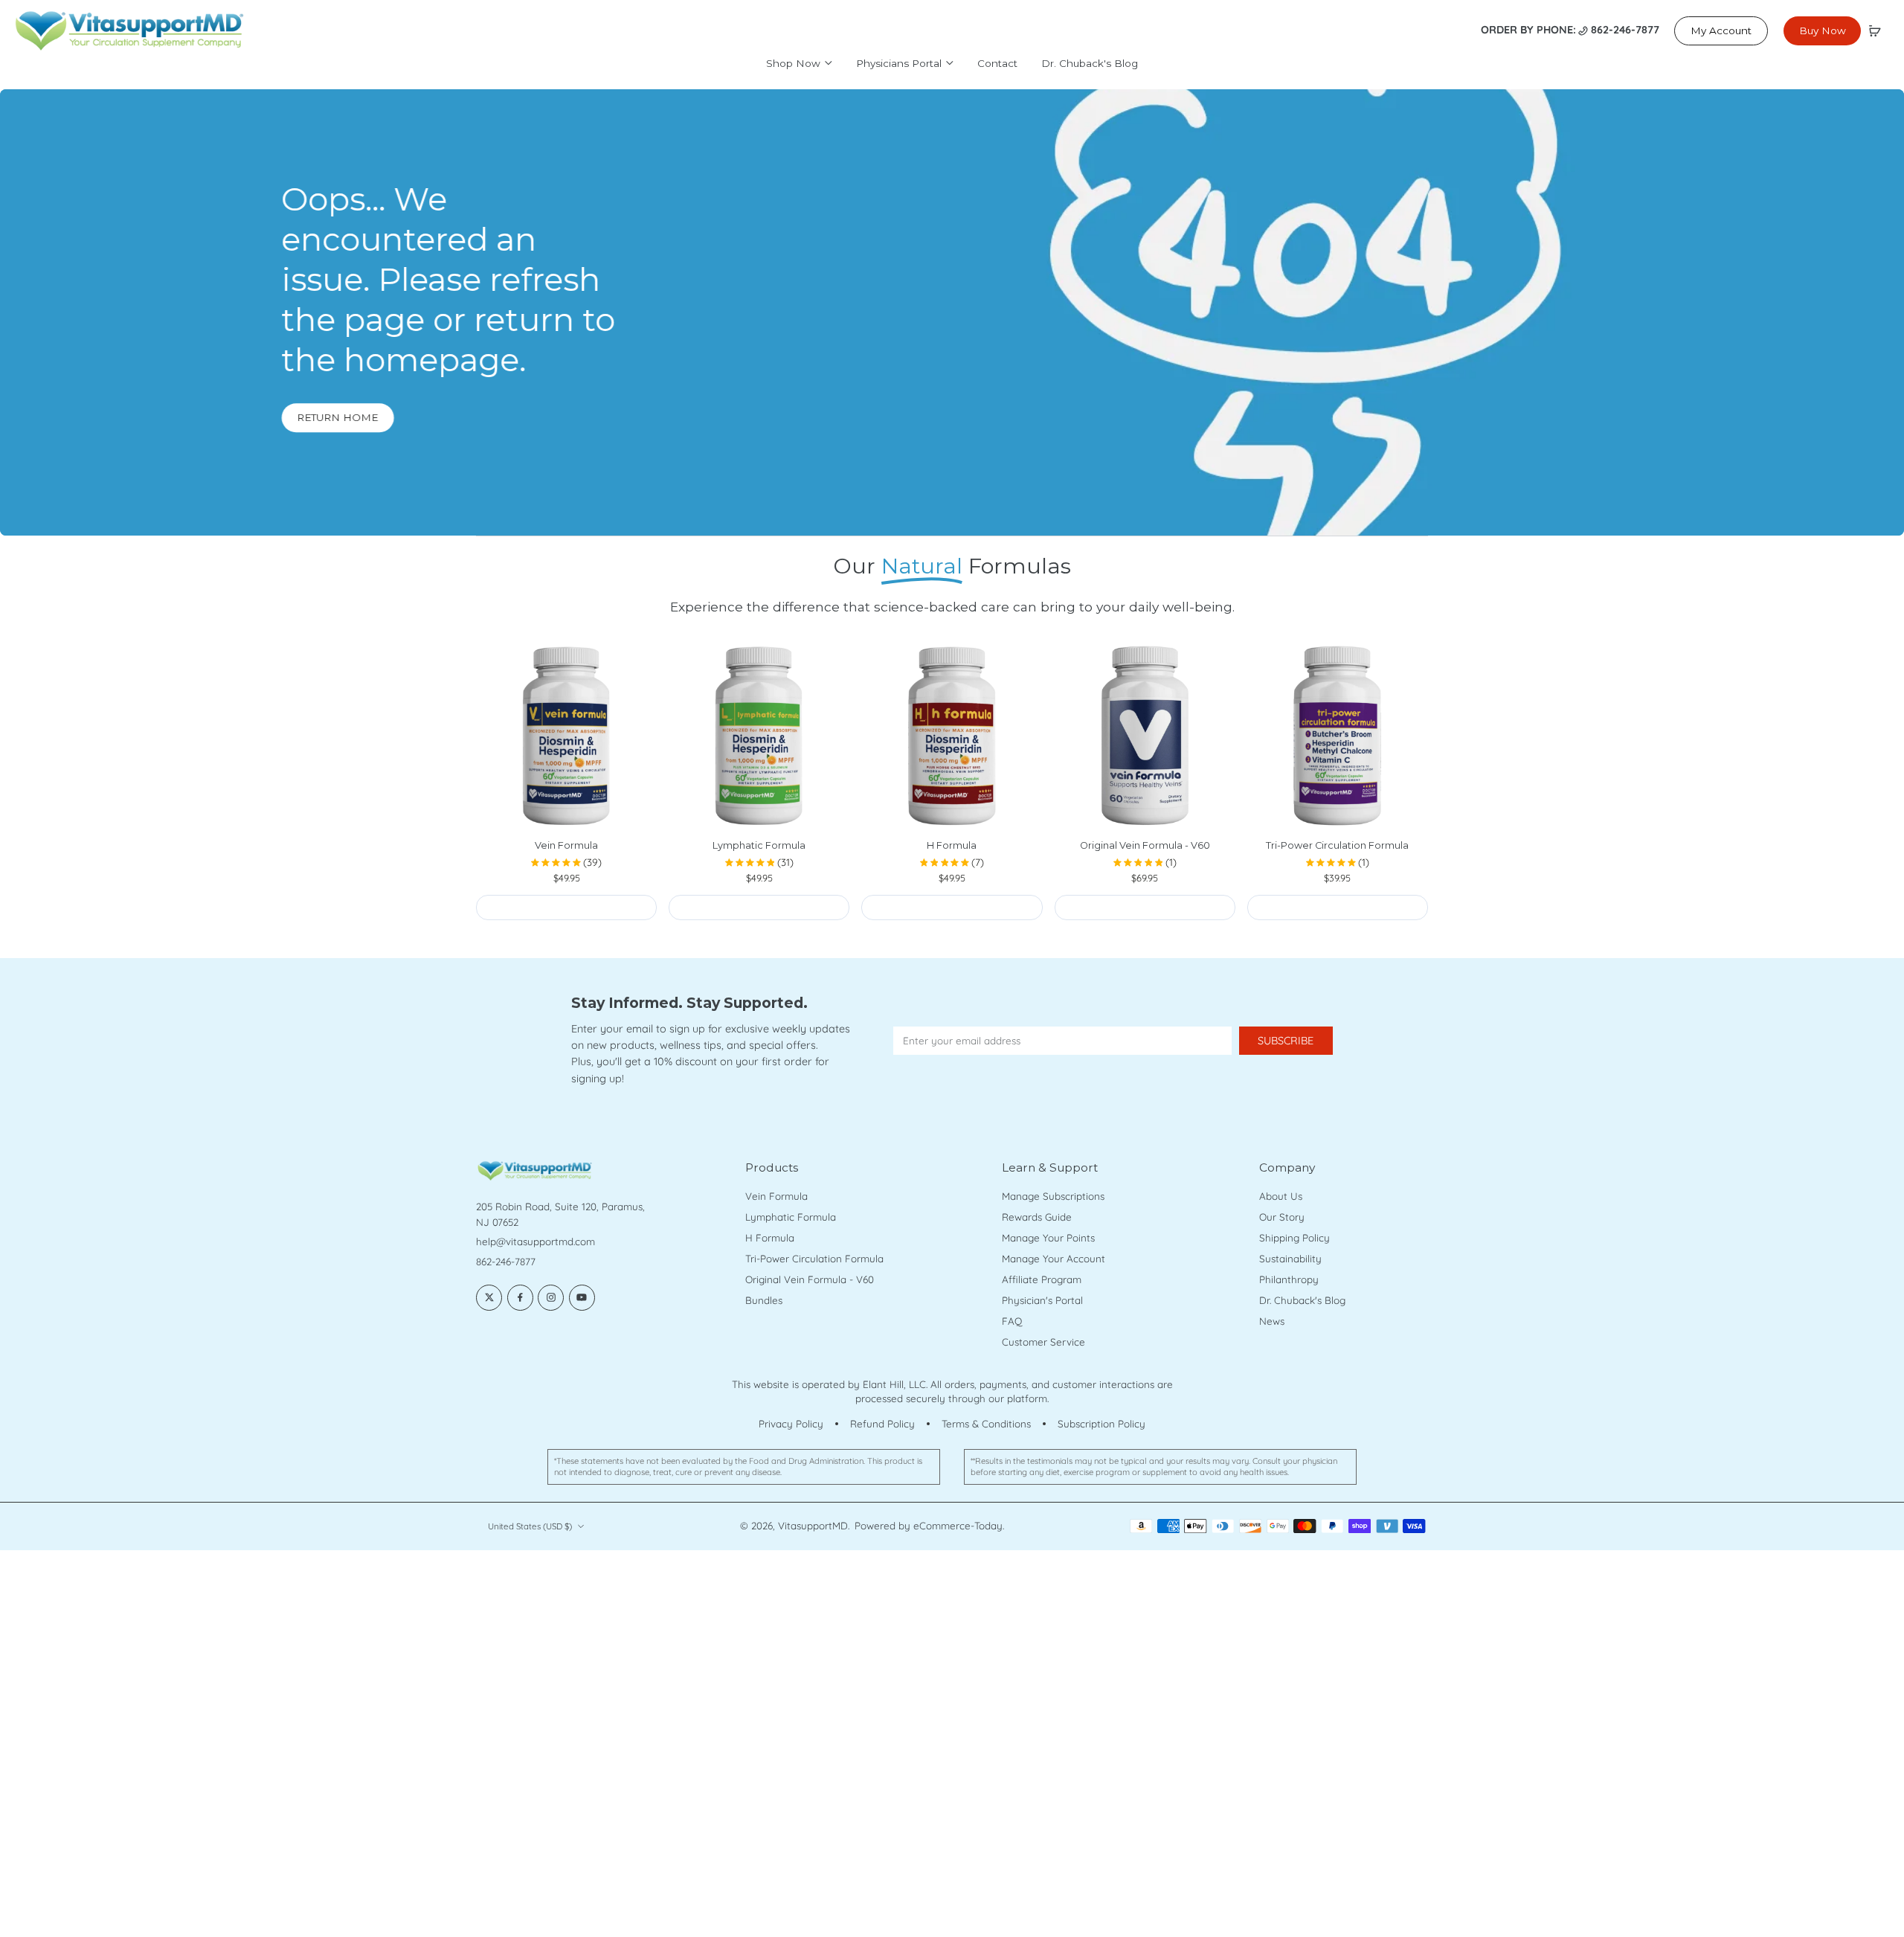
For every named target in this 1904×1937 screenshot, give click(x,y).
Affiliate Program (1042, 1279)
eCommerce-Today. (959, 1526)
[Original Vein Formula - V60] (1145, 736)
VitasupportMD (813, 1526)
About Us (1281, 1196)
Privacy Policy (791, 1424)
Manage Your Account (1054, 1259)
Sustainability (1290, 1259)
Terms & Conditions (986, 1424)
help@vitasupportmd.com (535, 1241)
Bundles (764, 1300)
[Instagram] (551, 1298)
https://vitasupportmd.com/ (65, 96)
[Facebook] (520, 1298)
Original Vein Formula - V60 (1145, 845)
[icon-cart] (1874, 30)
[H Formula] (952, 736)
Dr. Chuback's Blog (1302, 1300)
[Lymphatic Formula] (759, 736)
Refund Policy (882, 1424)
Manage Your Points (1048, 1238)
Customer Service (1043, 1342)
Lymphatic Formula (759, 845)
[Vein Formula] (566, 736)
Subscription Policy (1101, 1424)
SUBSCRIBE (1286, 1041)
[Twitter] (489, 1298)
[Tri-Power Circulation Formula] (1338, 736)
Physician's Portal (1042, 1300)
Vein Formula (566, 845)
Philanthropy (1289, 1279)
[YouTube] (582, 1298)
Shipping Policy (1294, 1238)
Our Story (1282, 1217)
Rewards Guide (1037, 1217)
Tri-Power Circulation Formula (1337, 845)
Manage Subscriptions (1053, 1196)
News (1272, 1321)
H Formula (952, 845)
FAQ (1012, 1321)
